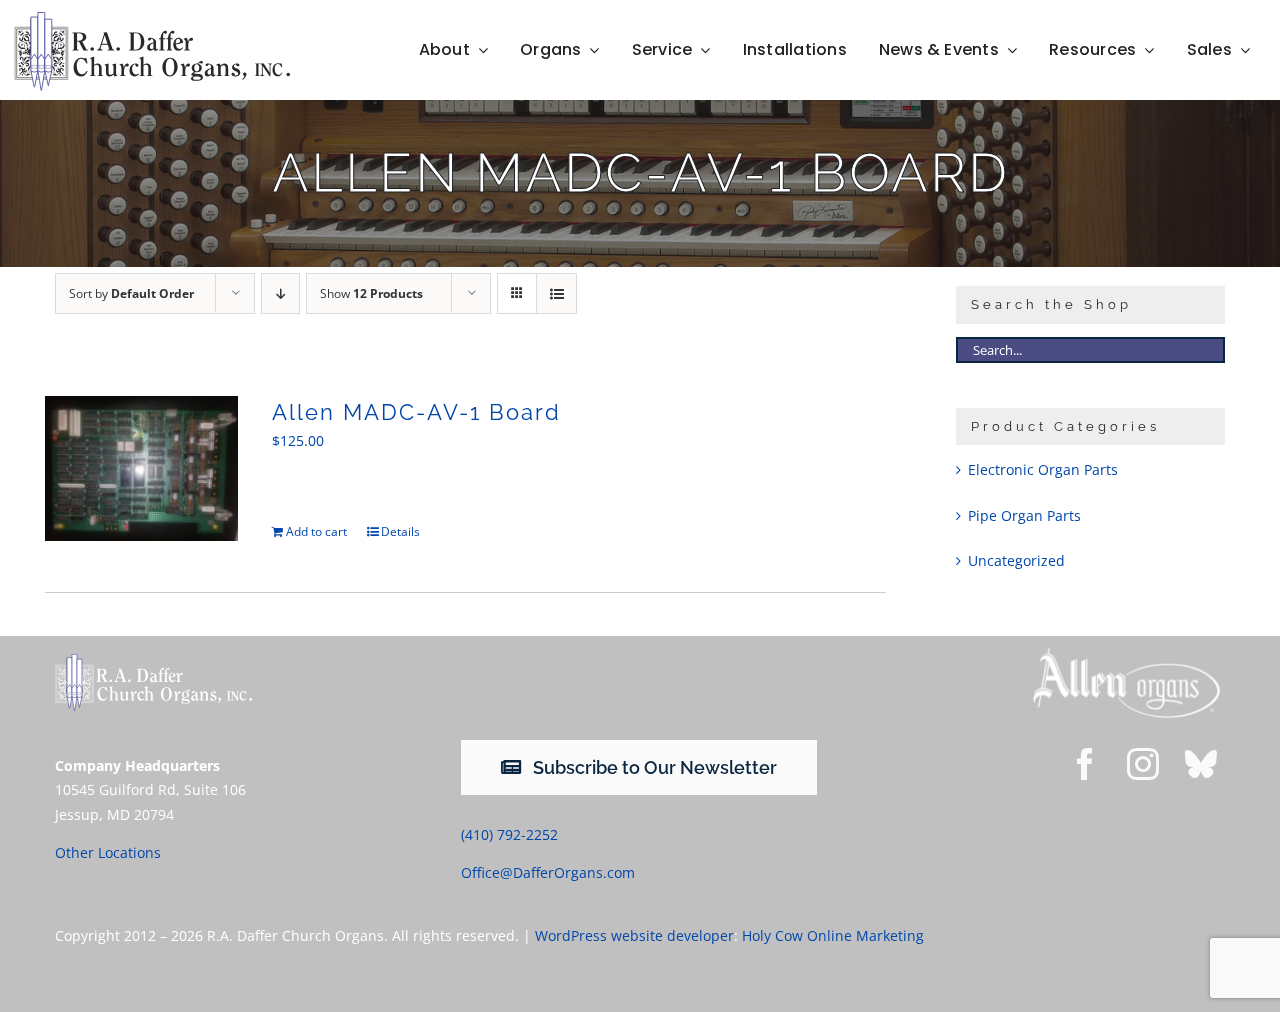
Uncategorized (1016, 560)
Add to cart (316, 531)
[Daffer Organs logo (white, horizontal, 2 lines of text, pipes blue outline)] (153, 660)
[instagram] (1143, 764)
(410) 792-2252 (509, 834)
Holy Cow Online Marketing (833, 935)
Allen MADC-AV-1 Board (416, 412)
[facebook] (1085, 764)
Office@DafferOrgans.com (548, 872)
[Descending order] (280, 293)
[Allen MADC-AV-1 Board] (141, 468)
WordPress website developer (634, 935)
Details (400, 531)
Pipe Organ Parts (1024, 515)
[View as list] (556, 293)
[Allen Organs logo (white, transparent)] (1126, 652)
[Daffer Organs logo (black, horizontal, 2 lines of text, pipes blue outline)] (152, 18)
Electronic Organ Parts (1043, 469)
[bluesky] (1201, 764)
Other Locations (108, 852)
